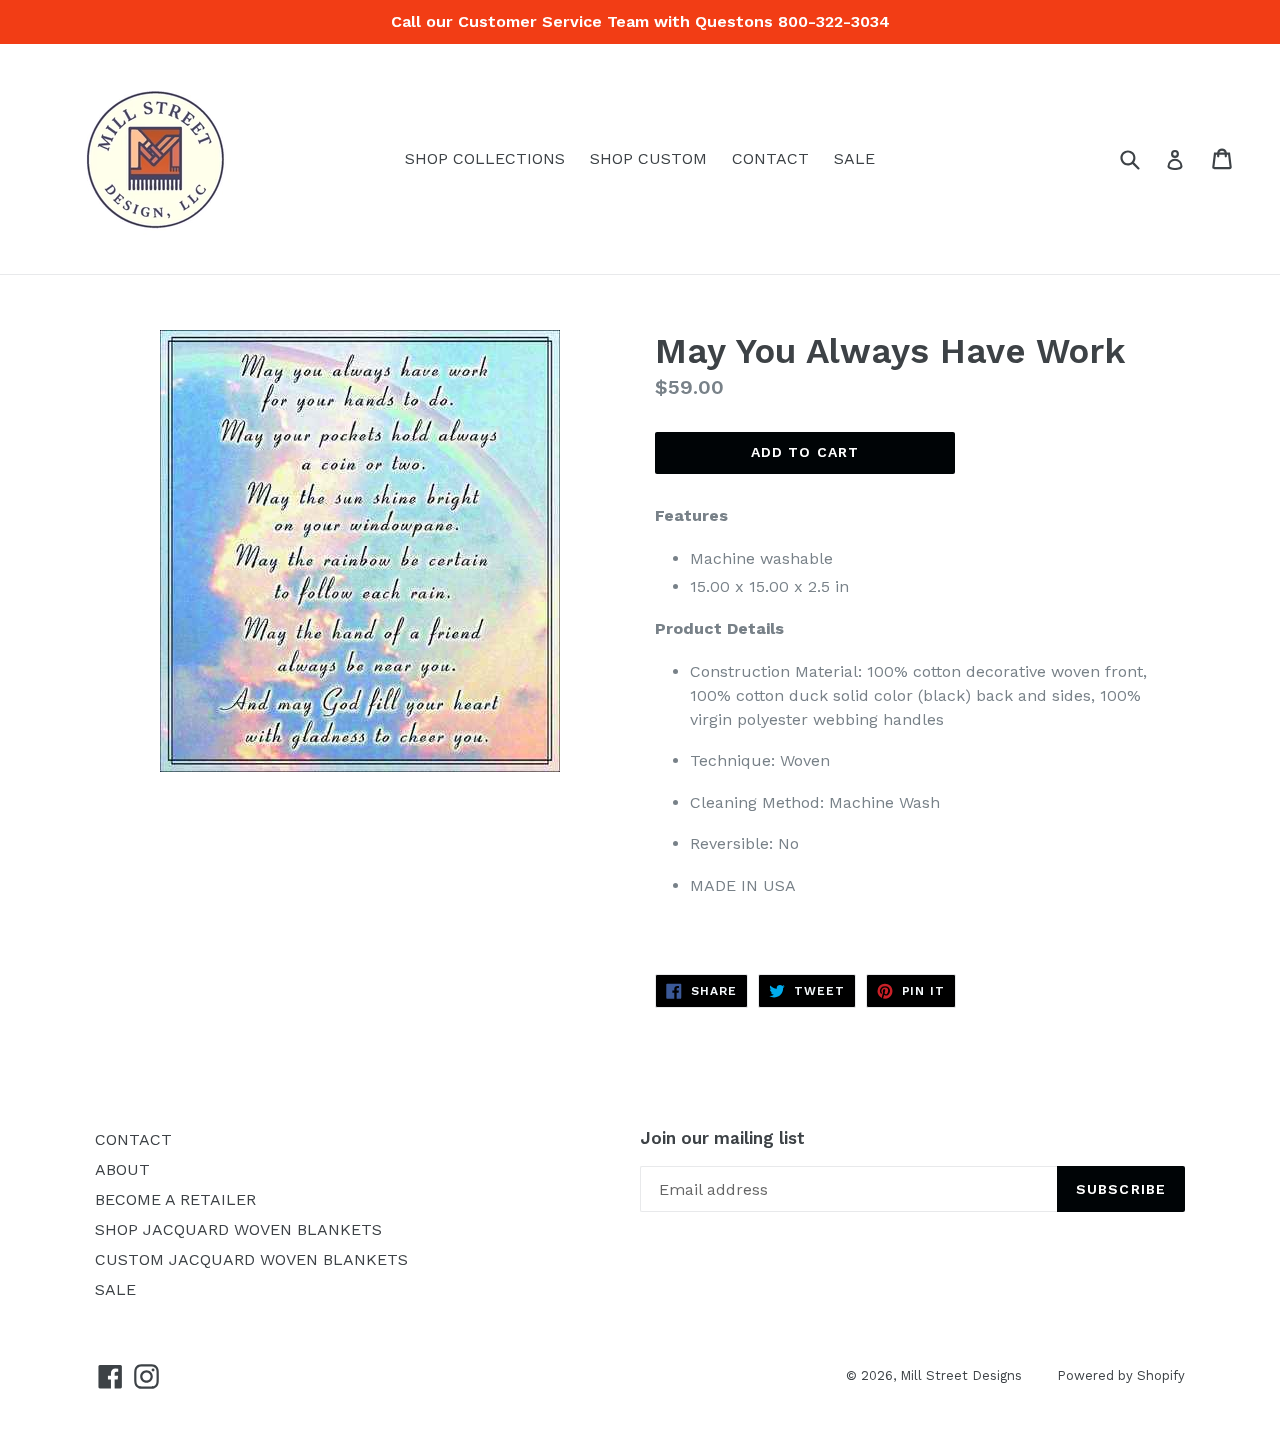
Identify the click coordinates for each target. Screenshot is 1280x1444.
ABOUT (122, 1169)
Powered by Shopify (1121, 1375)
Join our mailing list (722, 1138)
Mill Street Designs (961, 1375)
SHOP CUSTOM (648, 158)
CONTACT (770, 158)
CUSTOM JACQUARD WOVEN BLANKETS (251, 1259)
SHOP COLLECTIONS (485, 158)
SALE (854, 158)
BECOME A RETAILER (175, 1199)
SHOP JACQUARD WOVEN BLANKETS (238, 1229)
